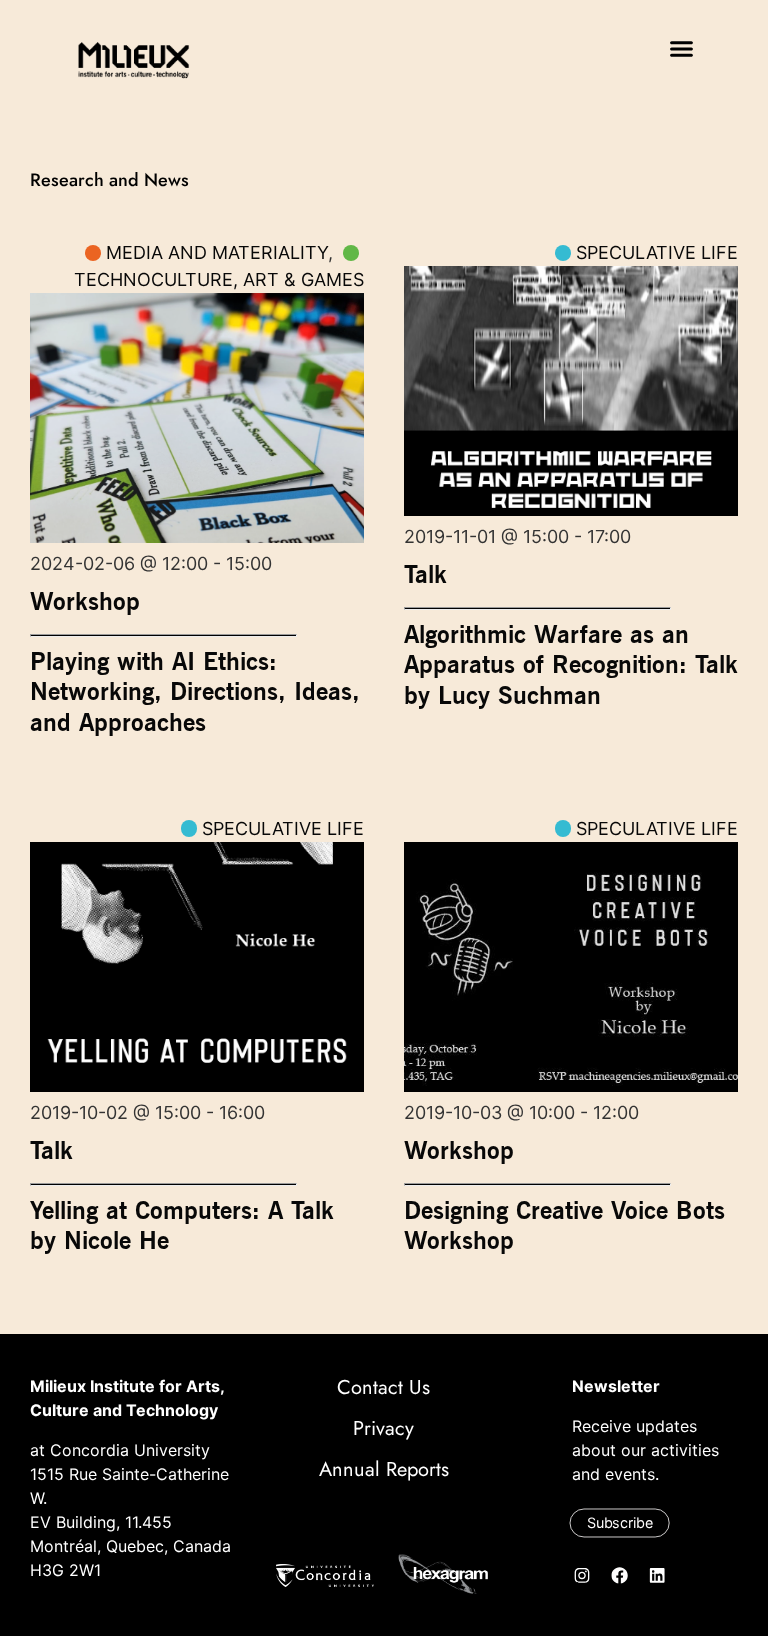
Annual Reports (384, 1469)
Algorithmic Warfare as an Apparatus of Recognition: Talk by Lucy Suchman (571, 664)
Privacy (383, 1428)
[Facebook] (620, 1575)
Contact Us (383, 1387)
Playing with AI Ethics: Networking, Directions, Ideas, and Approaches (195, 691)
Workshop (85, 601)
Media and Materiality (217, 252)
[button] (682, 49)
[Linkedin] (658, 1575)
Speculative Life (657, 252)
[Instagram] (583, 1575)
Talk (425, 574)
